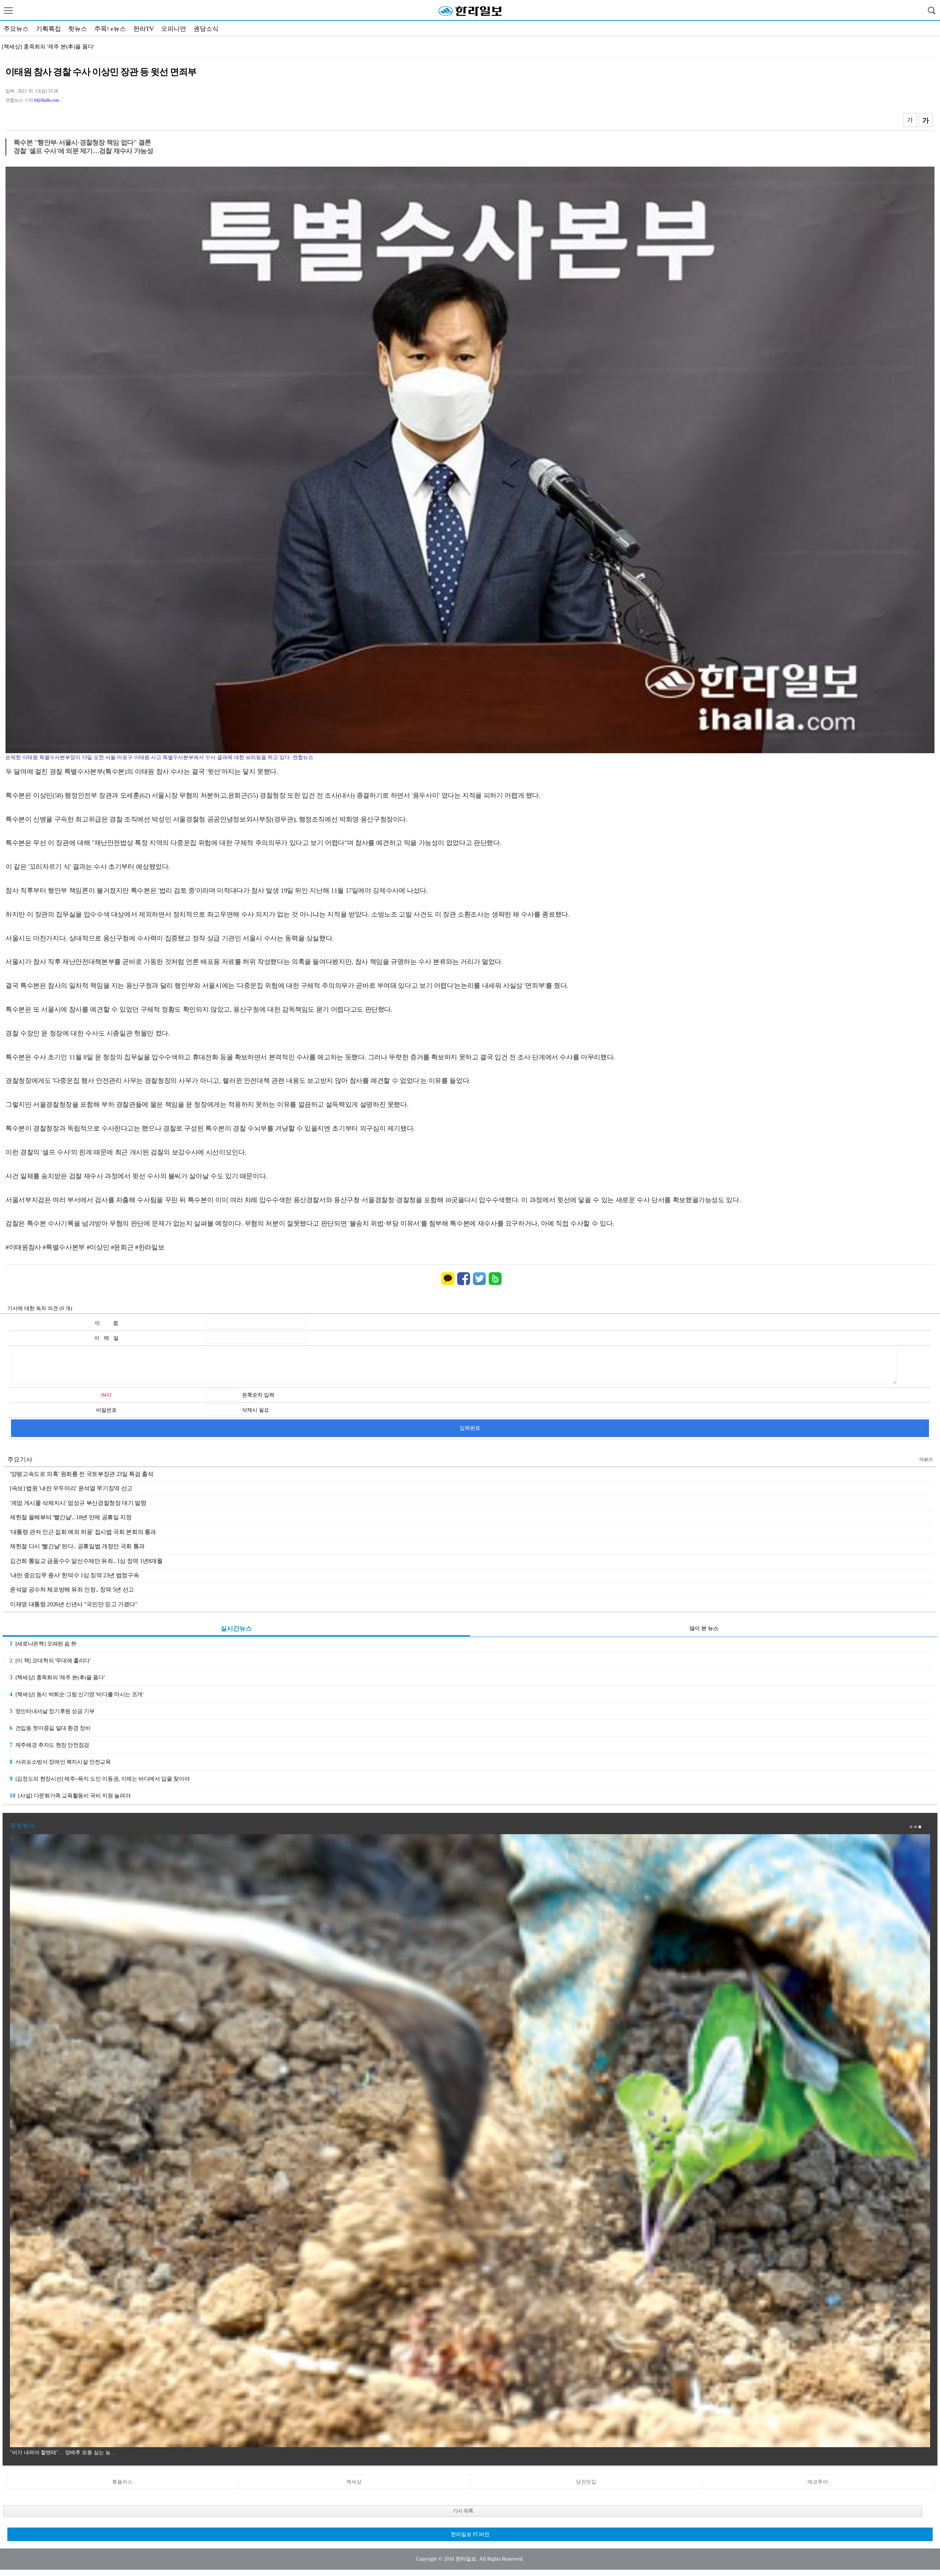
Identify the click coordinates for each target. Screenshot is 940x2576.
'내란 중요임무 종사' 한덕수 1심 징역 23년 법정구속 (74, 1575)
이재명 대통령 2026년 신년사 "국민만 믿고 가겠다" (74, 1604)
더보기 (926, 1459)
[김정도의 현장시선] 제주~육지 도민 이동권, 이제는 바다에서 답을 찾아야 (100, 1779)
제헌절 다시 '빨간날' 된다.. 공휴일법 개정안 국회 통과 (77, 1546)
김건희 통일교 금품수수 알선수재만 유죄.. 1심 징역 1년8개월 (86, 1561)
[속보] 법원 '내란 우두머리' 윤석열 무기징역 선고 (71, 1488)
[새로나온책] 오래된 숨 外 (43, 1643)
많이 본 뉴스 (704, 1628)
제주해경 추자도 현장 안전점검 (49, 1745)
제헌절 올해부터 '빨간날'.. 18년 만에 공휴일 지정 (71, 1517)
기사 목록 (463, 2511)
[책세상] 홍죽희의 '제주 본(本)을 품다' (57, 1677)
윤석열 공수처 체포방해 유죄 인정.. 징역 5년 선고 (72, 1590)
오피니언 (174, 29)
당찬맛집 (586, 2482)
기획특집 (48, 29)
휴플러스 (122, 2482)
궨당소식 (206, 29)
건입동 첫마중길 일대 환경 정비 (50, 1728)
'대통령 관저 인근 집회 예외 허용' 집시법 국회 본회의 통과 (83, 1532)
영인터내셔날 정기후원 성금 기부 (43, 47)
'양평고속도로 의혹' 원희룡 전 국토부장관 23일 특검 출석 (82, 1474)
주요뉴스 (16, 29)
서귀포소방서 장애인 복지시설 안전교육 (60, 1762)
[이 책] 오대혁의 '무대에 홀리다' (50, 1660)
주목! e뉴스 (110, 29)
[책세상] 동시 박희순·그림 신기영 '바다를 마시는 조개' (76, 1694)
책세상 (354, 2482)
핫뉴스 (78, 29)
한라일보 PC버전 (470, 2534)
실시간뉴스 (236, 1628)
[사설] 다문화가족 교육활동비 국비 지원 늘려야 (70, 1795)
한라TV (144, 29)
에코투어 (818, 2482)
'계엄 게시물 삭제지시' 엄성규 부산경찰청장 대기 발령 (78, 1503)
